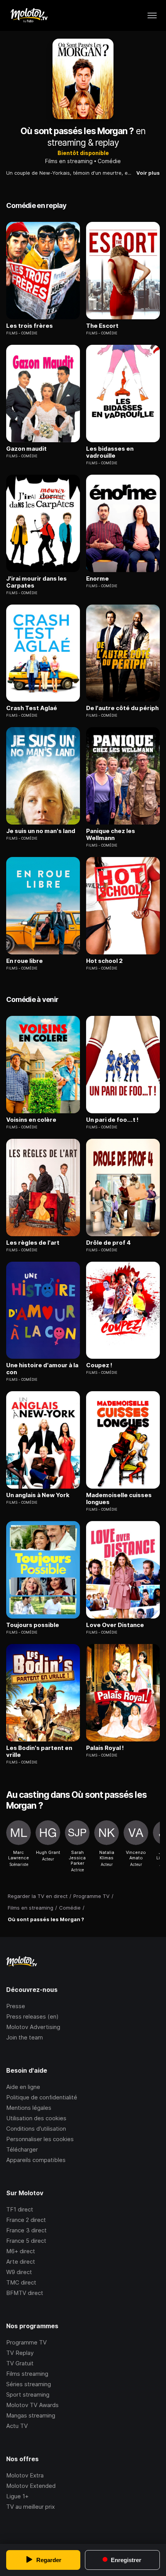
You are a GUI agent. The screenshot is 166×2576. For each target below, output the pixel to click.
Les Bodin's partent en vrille (39, 1751)
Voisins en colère (31, 1120)
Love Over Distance (115, 1625)
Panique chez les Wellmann (111, 835)
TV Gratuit (20, 2363)
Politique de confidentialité (42, 2097)
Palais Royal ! (105, 1748)
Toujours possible (33, 1625)
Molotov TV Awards (32, 2405)
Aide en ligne (23, 2087)
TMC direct (21, 2282)
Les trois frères (30, 326)
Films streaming (27, 2374)
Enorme (97, 579)
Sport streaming (28, 2395)
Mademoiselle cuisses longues (119, 1499)
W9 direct (19, 2272)
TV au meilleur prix (30, 2507)
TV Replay (20, 2353)
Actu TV (17, 2426)
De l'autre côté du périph (122, 708)
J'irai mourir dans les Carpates (36, 582)
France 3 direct (26, 2230)
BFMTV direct (25, 2293)
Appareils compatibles (36, 2160)
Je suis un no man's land (41, 831)
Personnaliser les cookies (40, 2139)
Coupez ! (99, 1365)
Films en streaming (69, 161)
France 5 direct (26, 2241)
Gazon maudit (26, 449)
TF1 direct (20, 2209)
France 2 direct (26, 2220)
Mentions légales (29, 2108)
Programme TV (26, 2342)
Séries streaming (29, 2384)
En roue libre (25, 961)
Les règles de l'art (33, 1243)
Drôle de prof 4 (108, 1243)
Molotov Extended (31, 2486)
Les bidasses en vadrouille (110, 452)
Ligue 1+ (17, 2496)
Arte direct (21, 2262)
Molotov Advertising (33, 2027)
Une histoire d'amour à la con (42, 1369)
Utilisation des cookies (36, 2118)
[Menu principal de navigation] (152, 15)
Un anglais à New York (38, 1495)
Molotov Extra (25, 2475)
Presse (16, 2006)
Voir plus (148, 173)
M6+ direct (21, 2251)
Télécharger (22, 2149)
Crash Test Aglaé (32, 708)
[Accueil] (29, 15)
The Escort (102, 326)
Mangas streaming (31, 2415)
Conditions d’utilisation (36, 2129)
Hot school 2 (104, 961)
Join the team (25, 2037)
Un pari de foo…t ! (112, 1120)
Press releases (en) (32, 2016)
